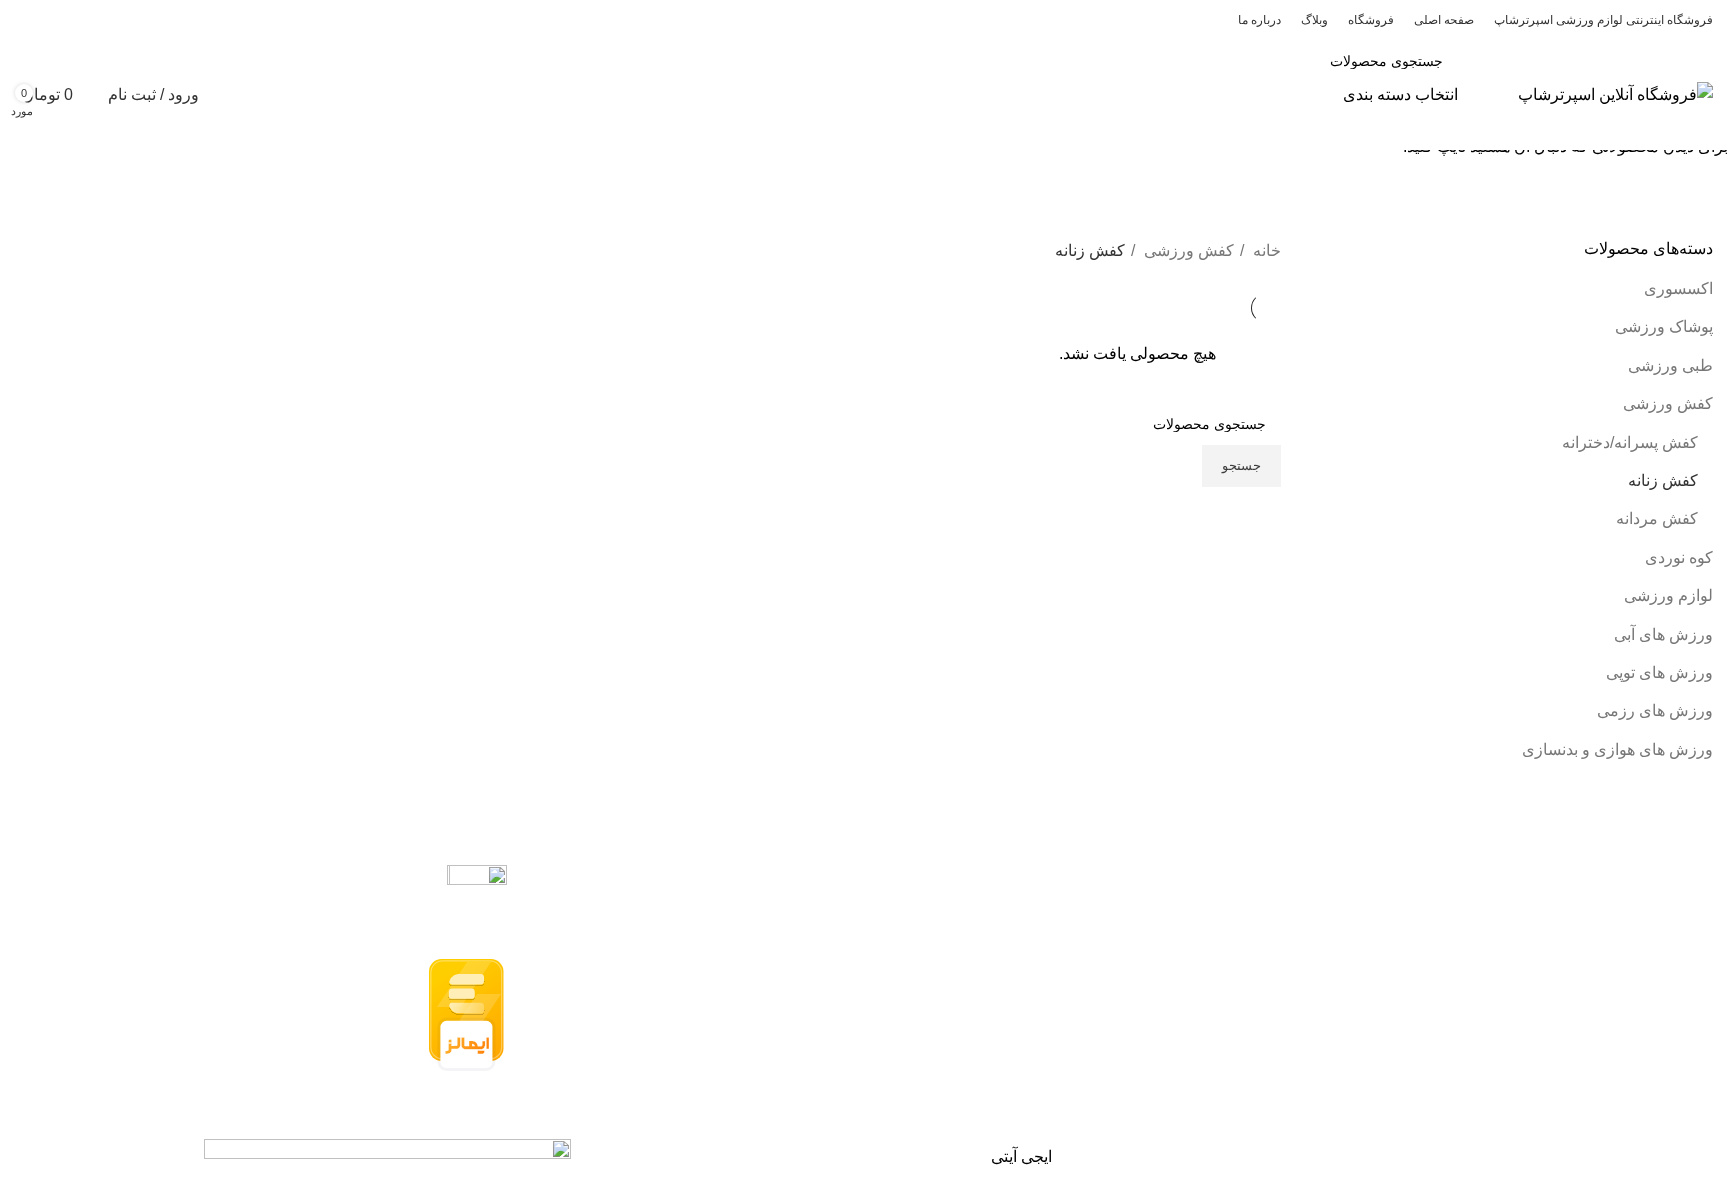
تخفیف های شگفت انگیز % (122, 173)
